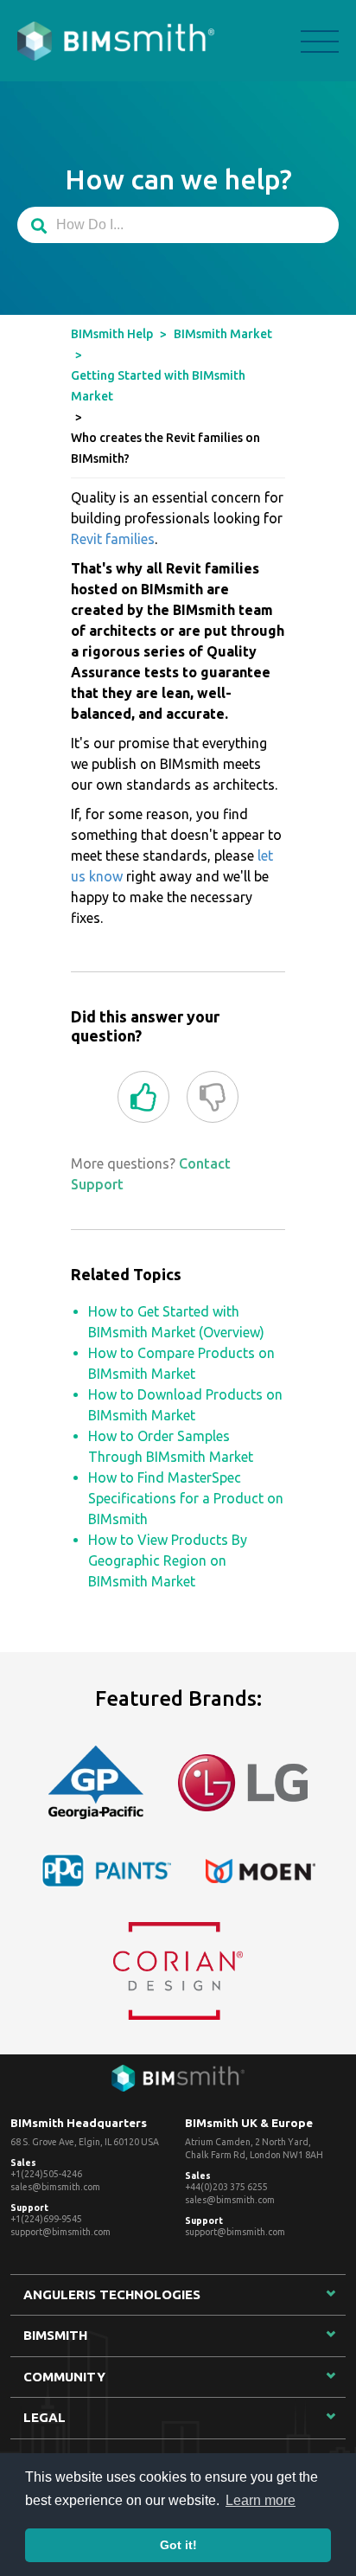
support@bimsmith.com (60, 2232)
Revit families (113, 539)
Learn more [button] (261, 2500)
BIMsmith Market (223, 334)
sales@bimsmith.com (55, 2187)
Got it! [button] (178, 2545)
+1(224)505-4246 (46, 2174)
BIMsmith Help (112, 334)
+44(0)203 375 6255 (226, 2187)
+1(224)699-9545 (46, 2219)
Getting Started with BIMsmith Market (158, 386)
